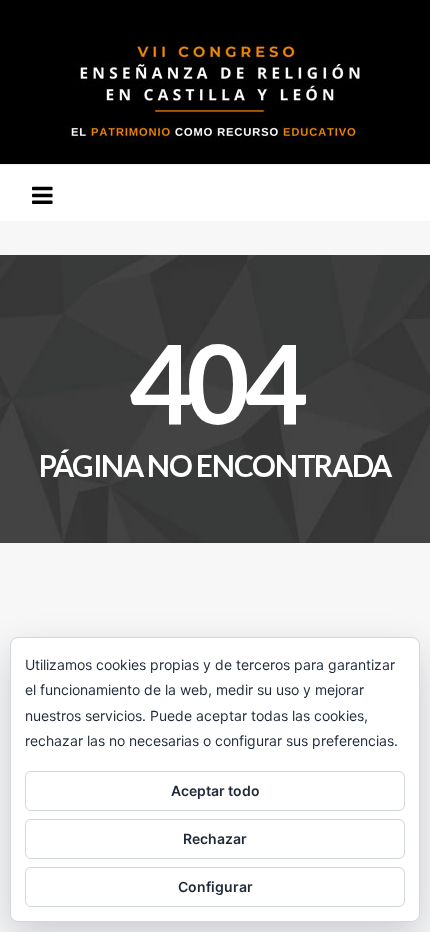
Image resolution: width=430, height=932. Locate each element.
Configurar (215, 886)
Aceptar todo (215, 790)
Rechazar (215, 838)
